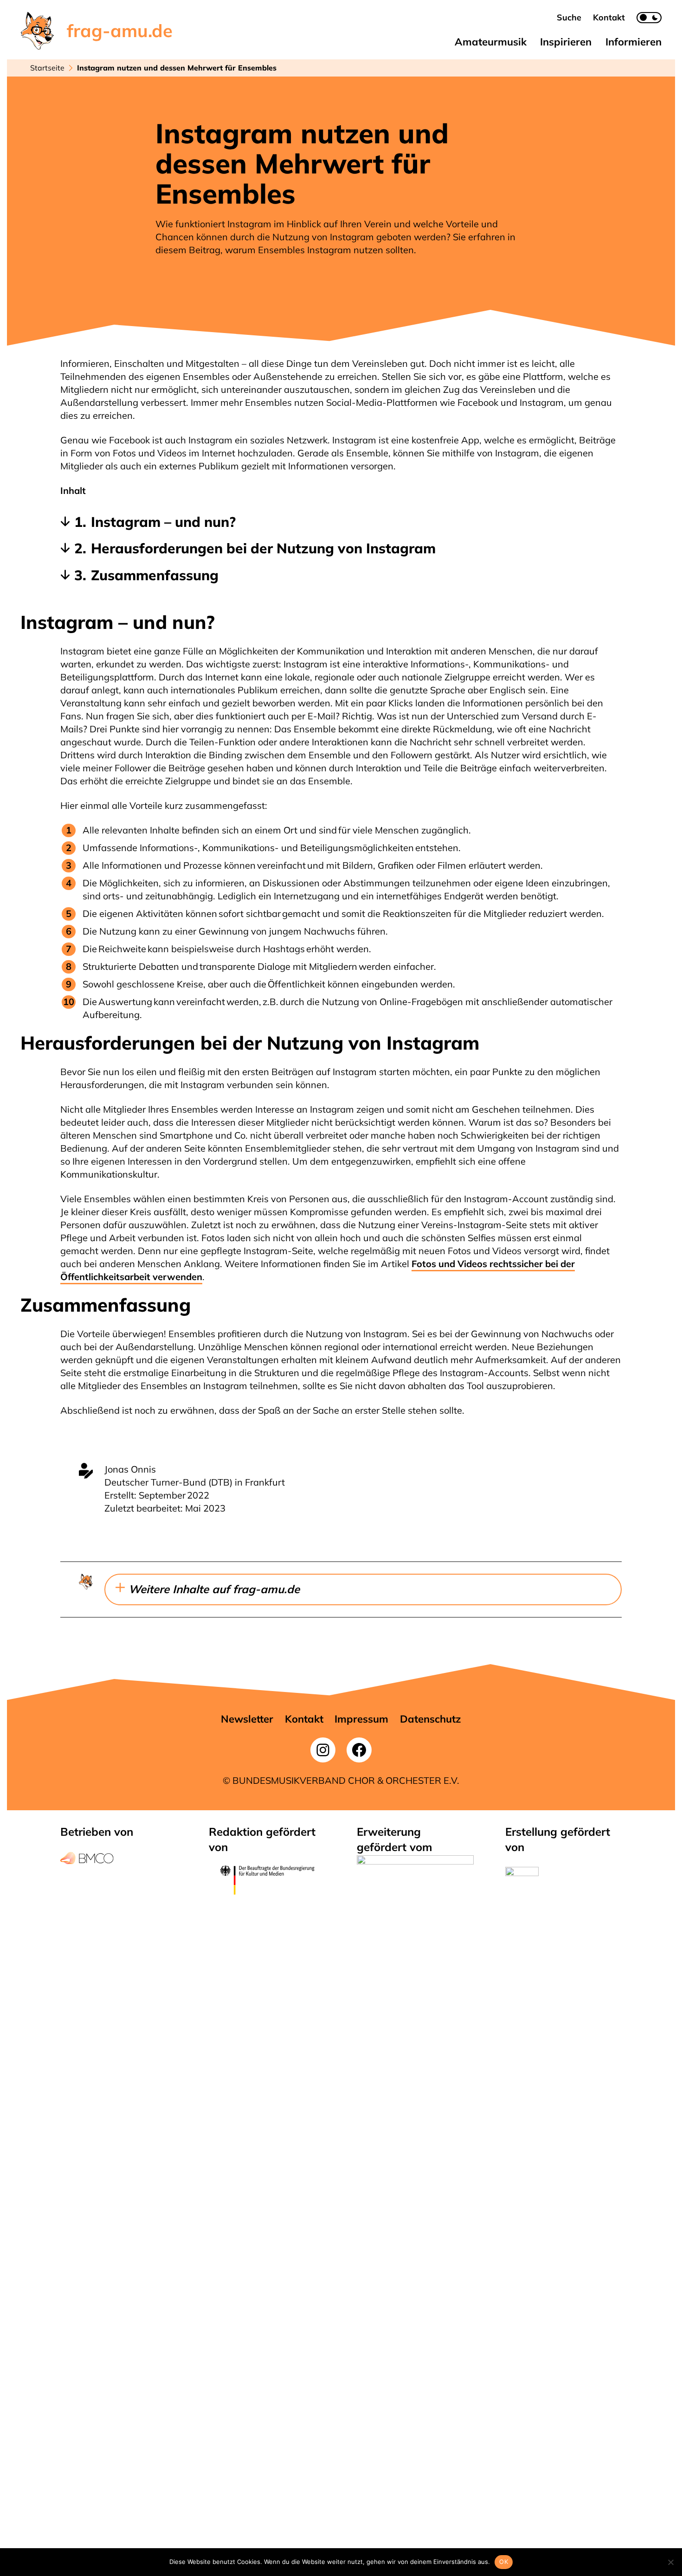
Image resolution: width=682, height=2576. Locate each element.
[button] (569, 17)
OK (504, 2562)
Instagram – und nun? (163, 522)
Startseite (47, 68)
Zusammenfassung (155, 575)
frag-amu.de (120, 31)
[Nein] (670, 2562)
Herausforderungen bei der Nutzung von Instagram (263, 548)
